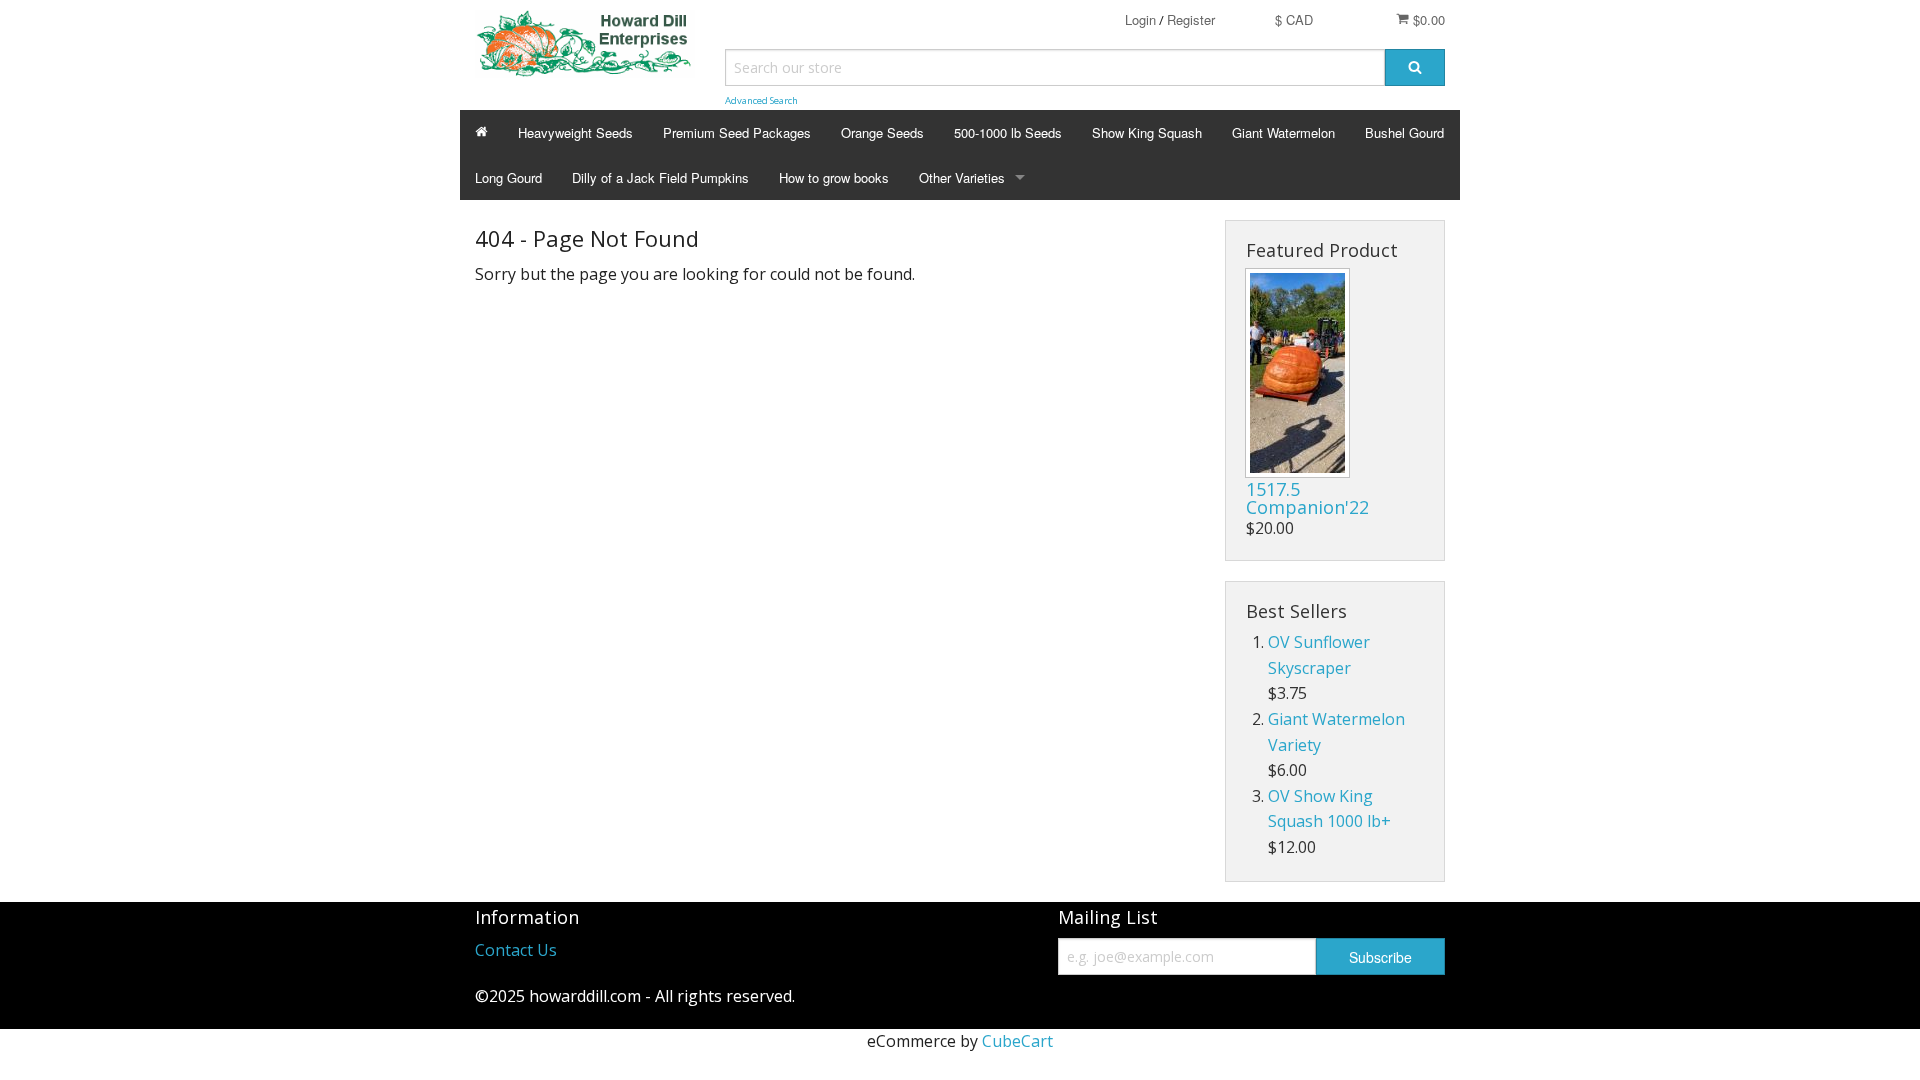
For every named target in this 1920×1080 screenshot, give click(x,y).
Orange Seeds (882, 132)
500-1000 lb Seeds (1008, 132)
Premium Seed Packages (737, 132)
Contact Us (516, 950)
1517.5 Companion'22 (1307, 498)
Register (1191, 19)
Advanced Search (761, 100)
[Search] (1415, 67)
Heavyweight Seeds (575, 132)
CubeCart (1017, 1041)
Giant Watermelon (1283, 132)
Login (1140, 19)
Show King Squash (1147, 132)
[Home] (481, 132)
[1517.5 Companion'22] (1297, 373)
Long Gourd (508, 177)
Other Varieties (962, 177)
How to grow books (834, 177)
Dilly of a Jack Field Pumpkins (660, 177)
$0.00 (1427, 19)
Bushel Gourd (1404, 132)
